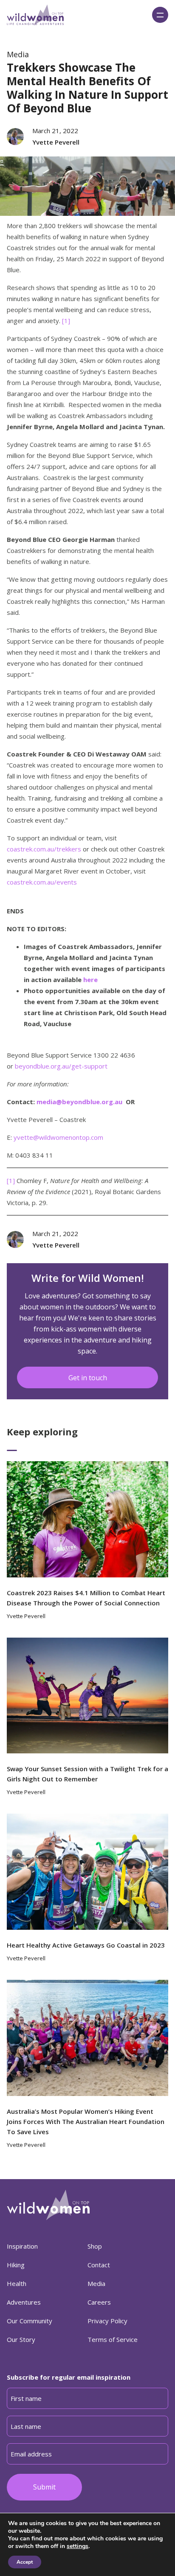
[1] (66, 321)
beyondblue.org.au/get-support (61, 1066)
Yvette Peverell (56, 142)
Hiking (16, 2265)
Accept (25, 2562)
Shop (95, 2246)
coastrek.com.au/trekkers (44, 849)
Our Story (21, 2339)
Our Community (30, 2321)
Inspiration (22, 2246)
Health (17, 2283)
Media (18, 54)
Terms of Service (113, 2339)
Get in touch (88, 1378)
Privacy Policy (107, 2321)
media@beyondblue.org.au (79, 1102)
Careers (99, 2302)
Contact (99, 2265)
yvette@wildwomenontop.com (58, 1137)
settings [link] (78, 2546)
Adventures (24, 2302)
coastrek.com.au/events (42, 882)
